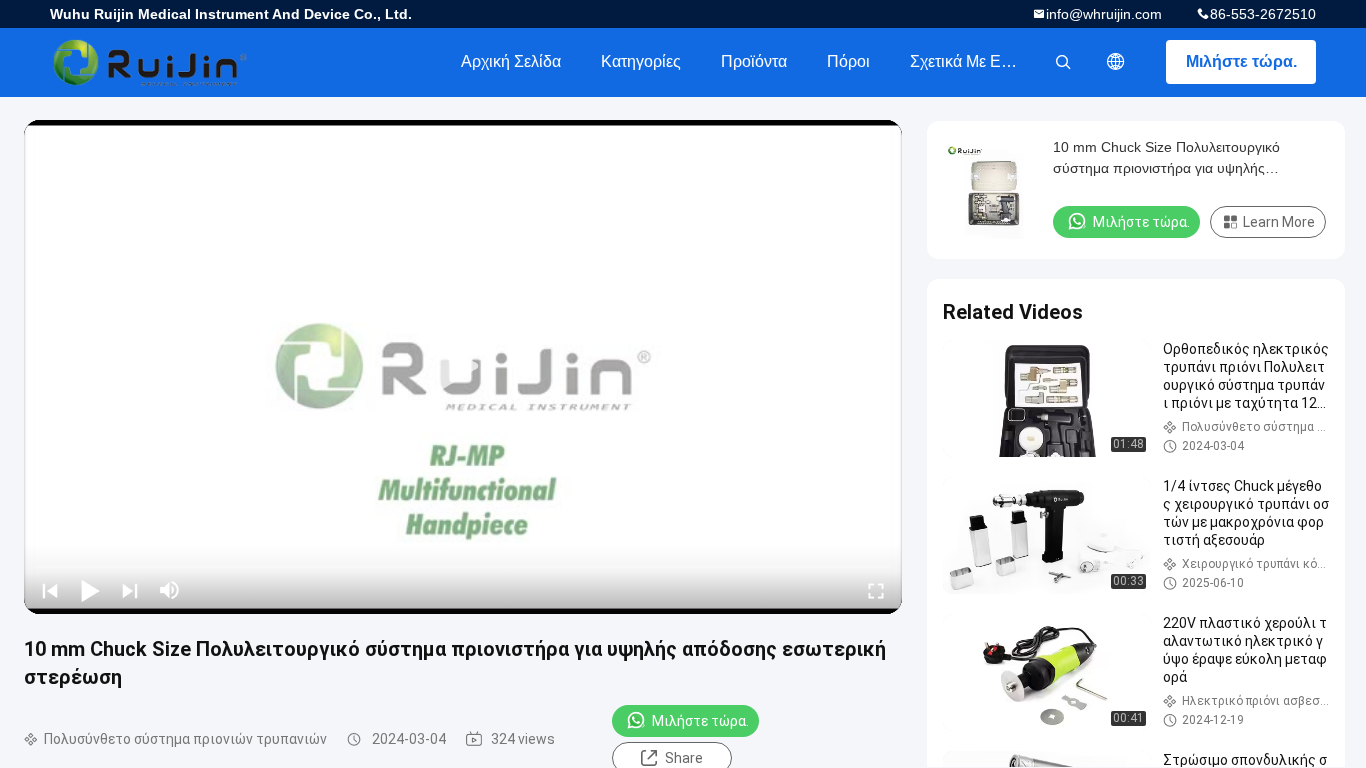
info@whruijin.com (1104, 14)
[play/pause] (90, 590)
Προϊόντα (754, 61)
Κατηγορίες (641, 61)
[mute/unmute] (170, 590)
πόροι (848, 61)
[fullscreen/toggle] (876, 590)
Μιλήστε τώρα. (1241, 61)
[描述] (1116, 62)
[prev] (50, 590)
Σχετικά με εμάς (968, 61)
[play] (463, 367)
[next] (130, 590)
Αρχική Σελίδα (511, 61)
